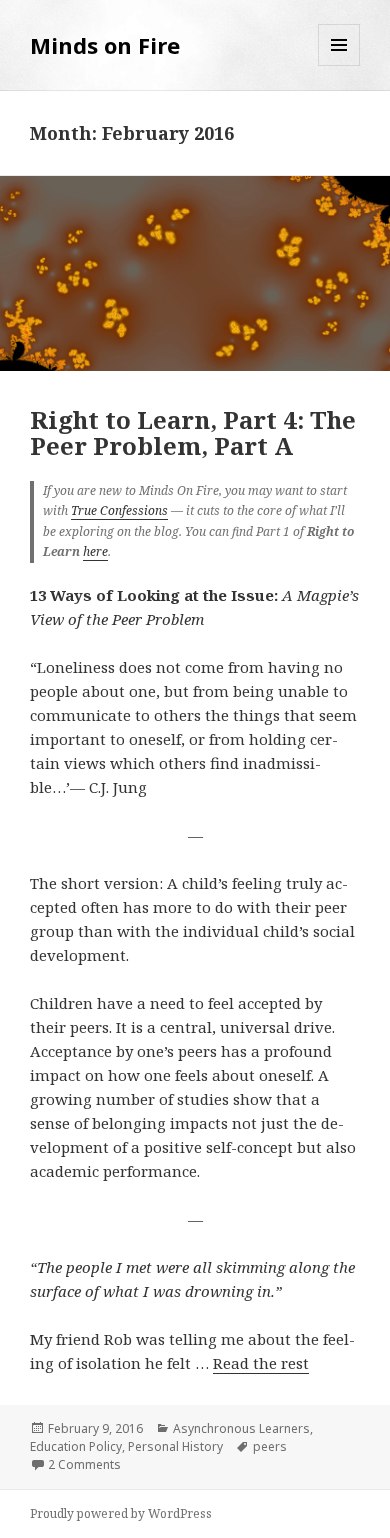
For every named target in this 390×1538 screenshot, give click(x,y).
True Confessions (119, 510)
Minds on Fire (105, 45)
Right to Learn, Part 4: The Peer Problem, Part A (193, 432)
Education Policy (76, 1446)
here (95, 551)
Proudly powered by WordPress (121, 1513)
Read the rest (261, 1363)
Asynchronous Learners (241, 1428)
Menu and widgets (339, 65)
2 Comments (84, 1464)
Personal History (175, 1446)
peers (270, 1446)
